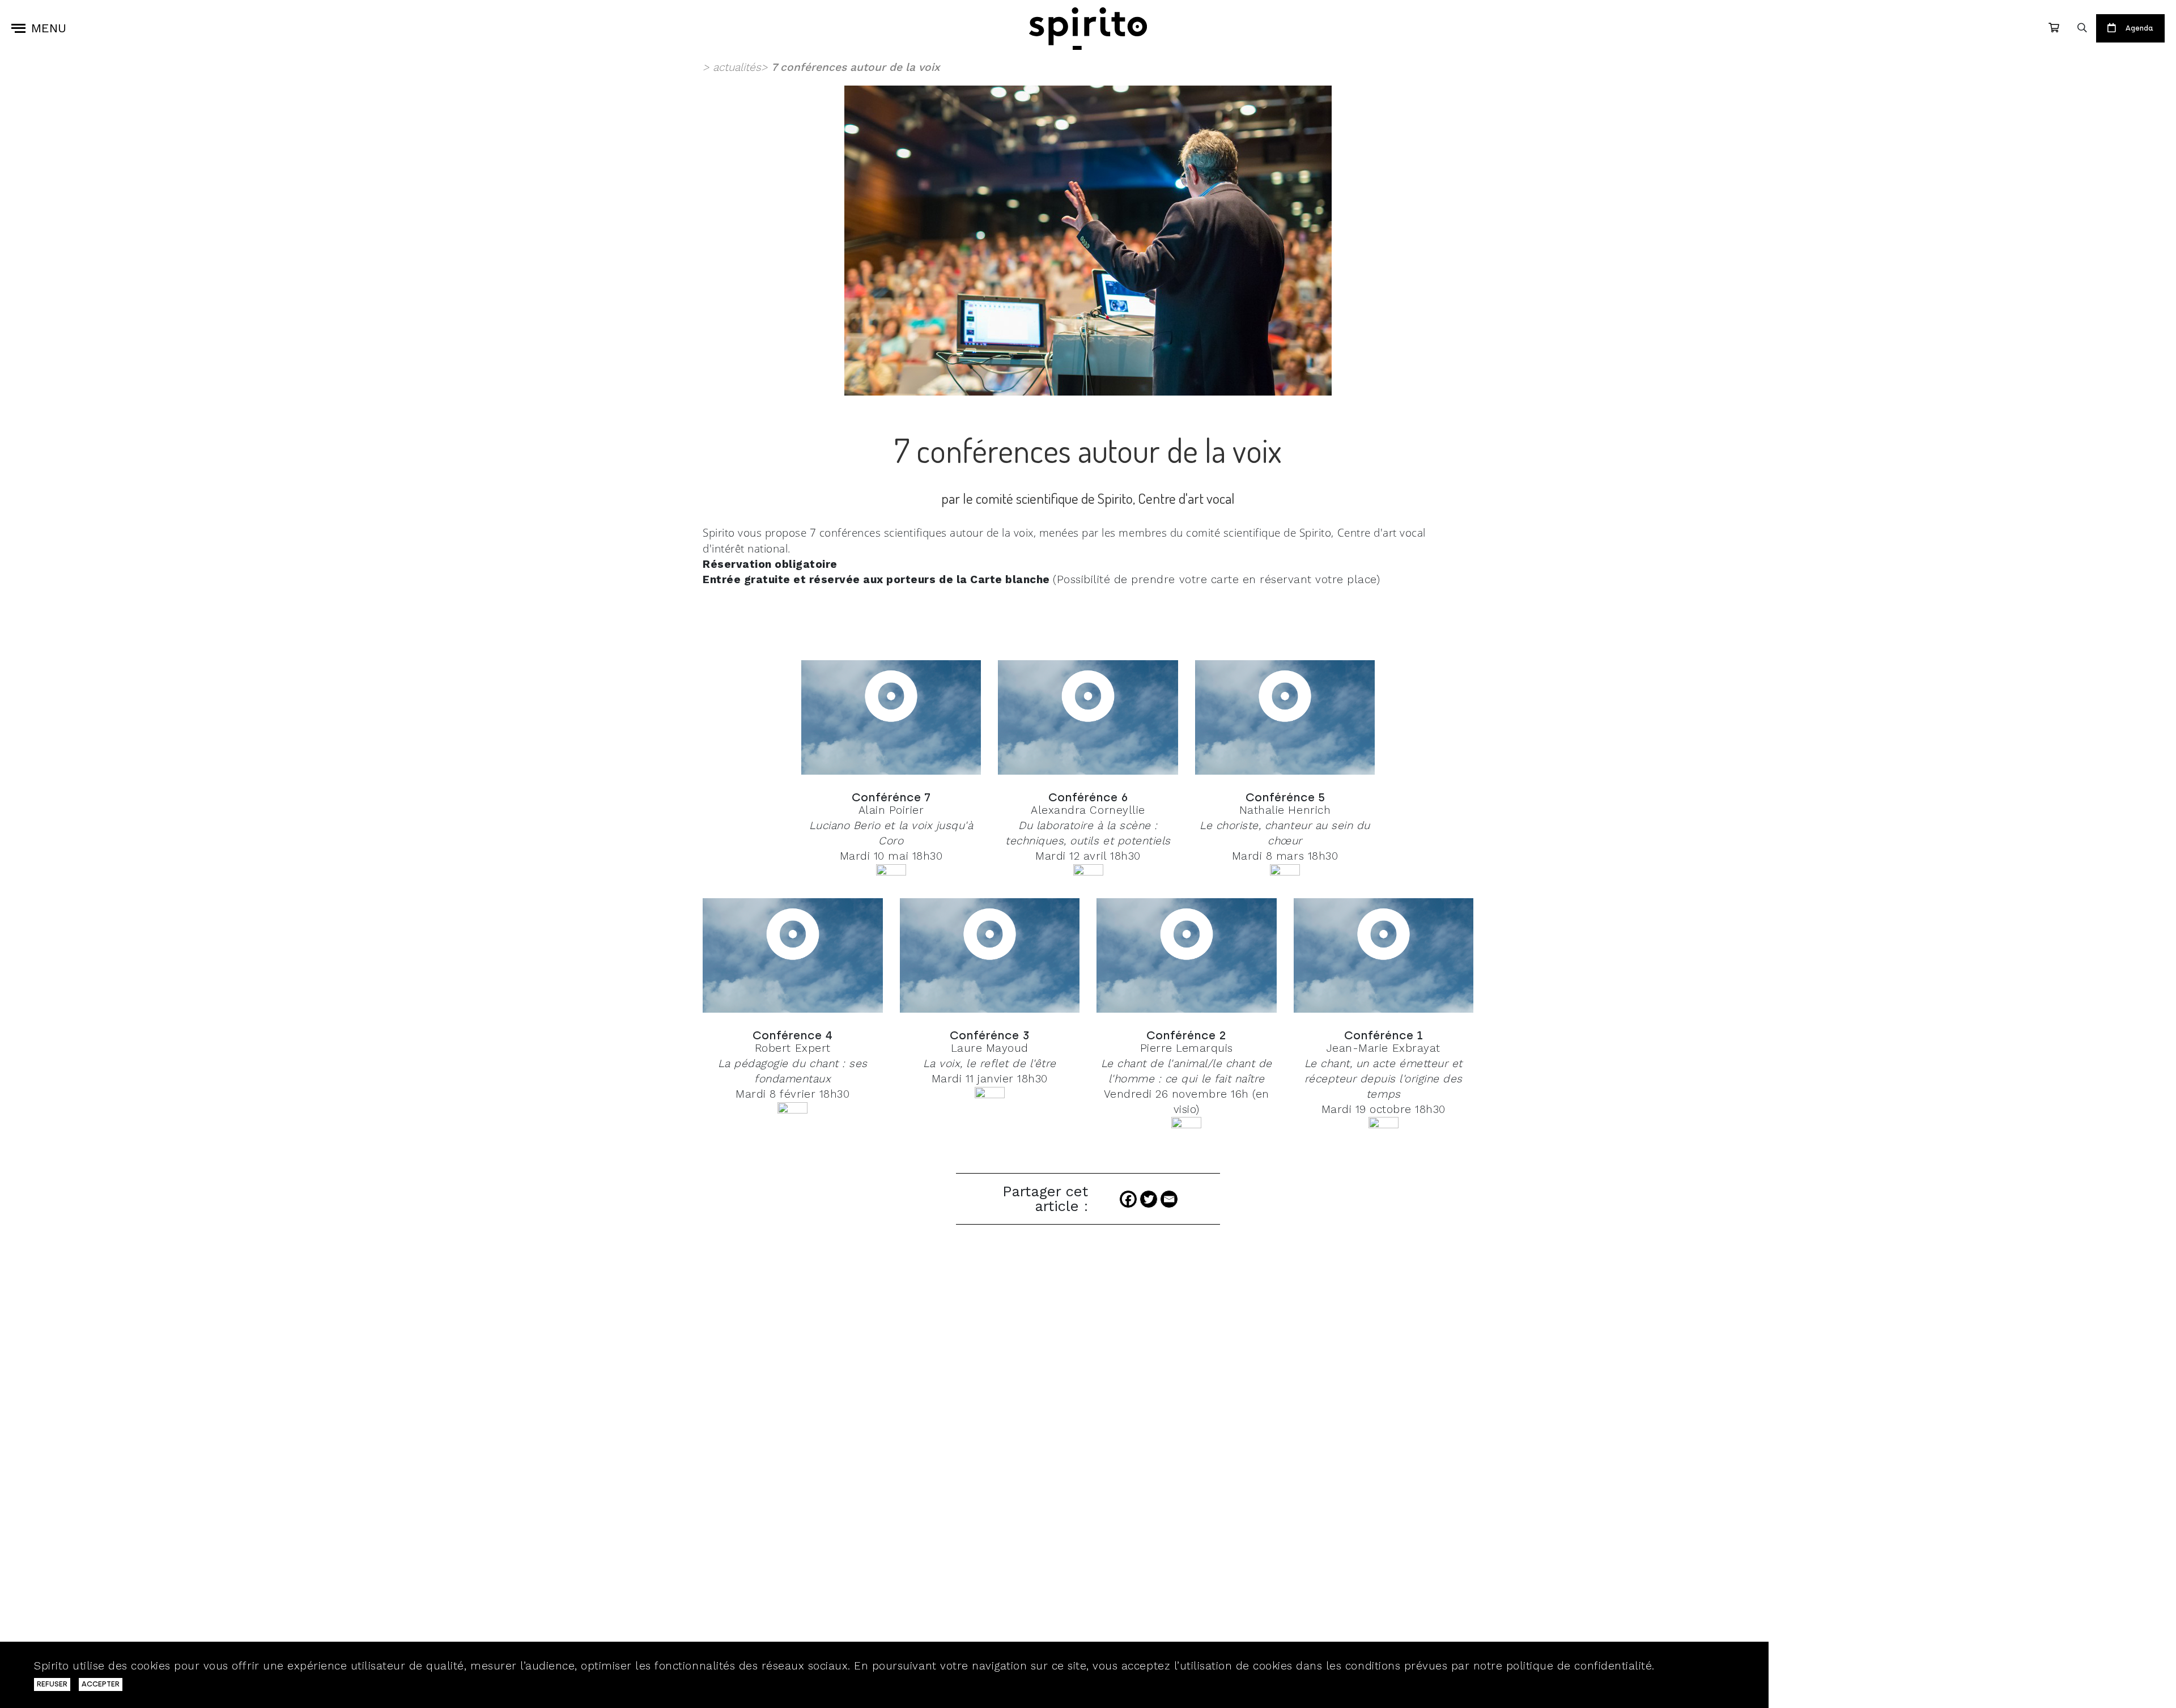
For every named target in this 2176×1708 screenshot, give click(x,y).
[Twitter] (1149, 1199)
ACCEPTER (101, 1684)
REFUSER (52, 1684)
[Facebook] (1128, 1199)
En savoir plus (1696, 1666)
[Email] (1169, 1199)
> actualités (732, 67)
